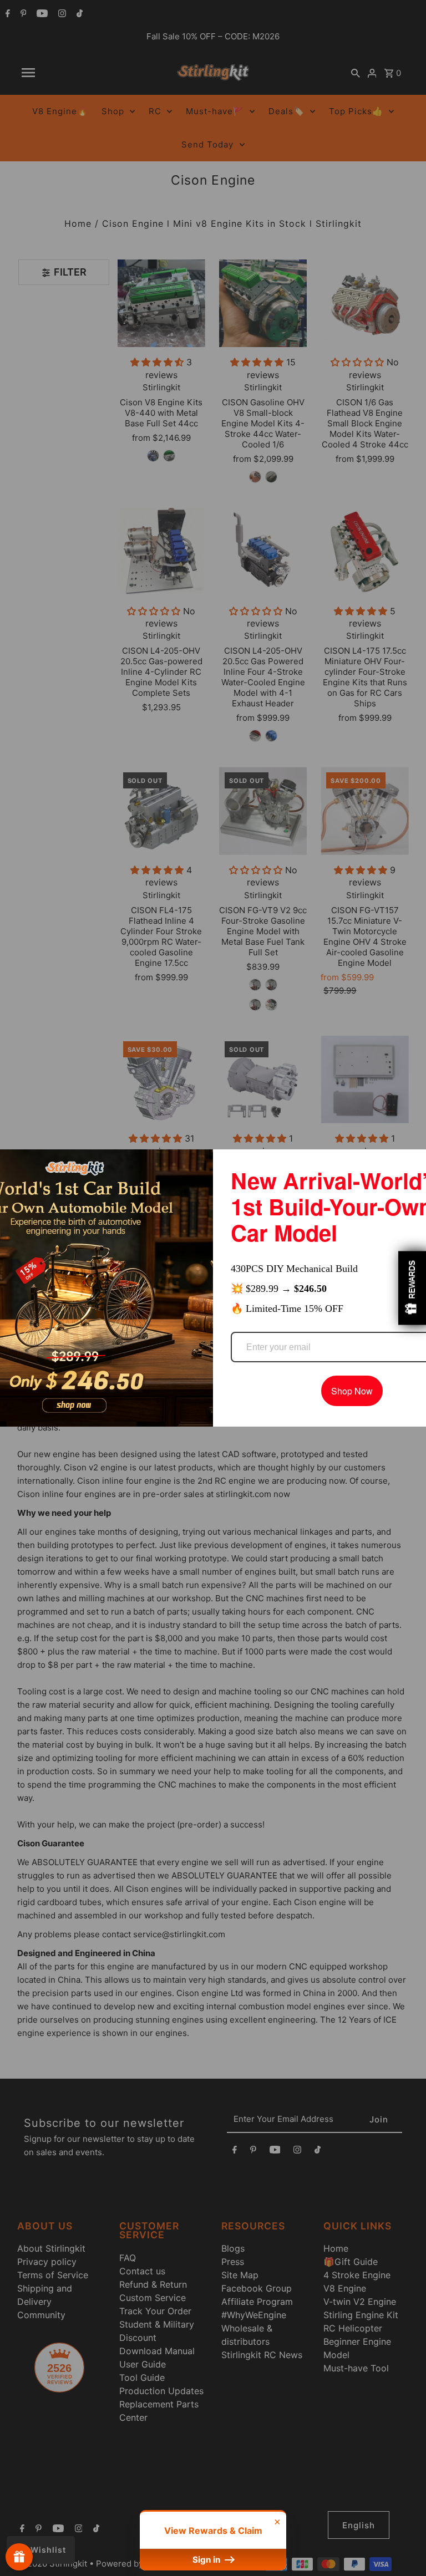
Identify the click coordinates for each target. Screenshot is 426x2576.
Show (19, 2557)
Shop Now (352, 1389)
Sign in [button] (207, 2560)
